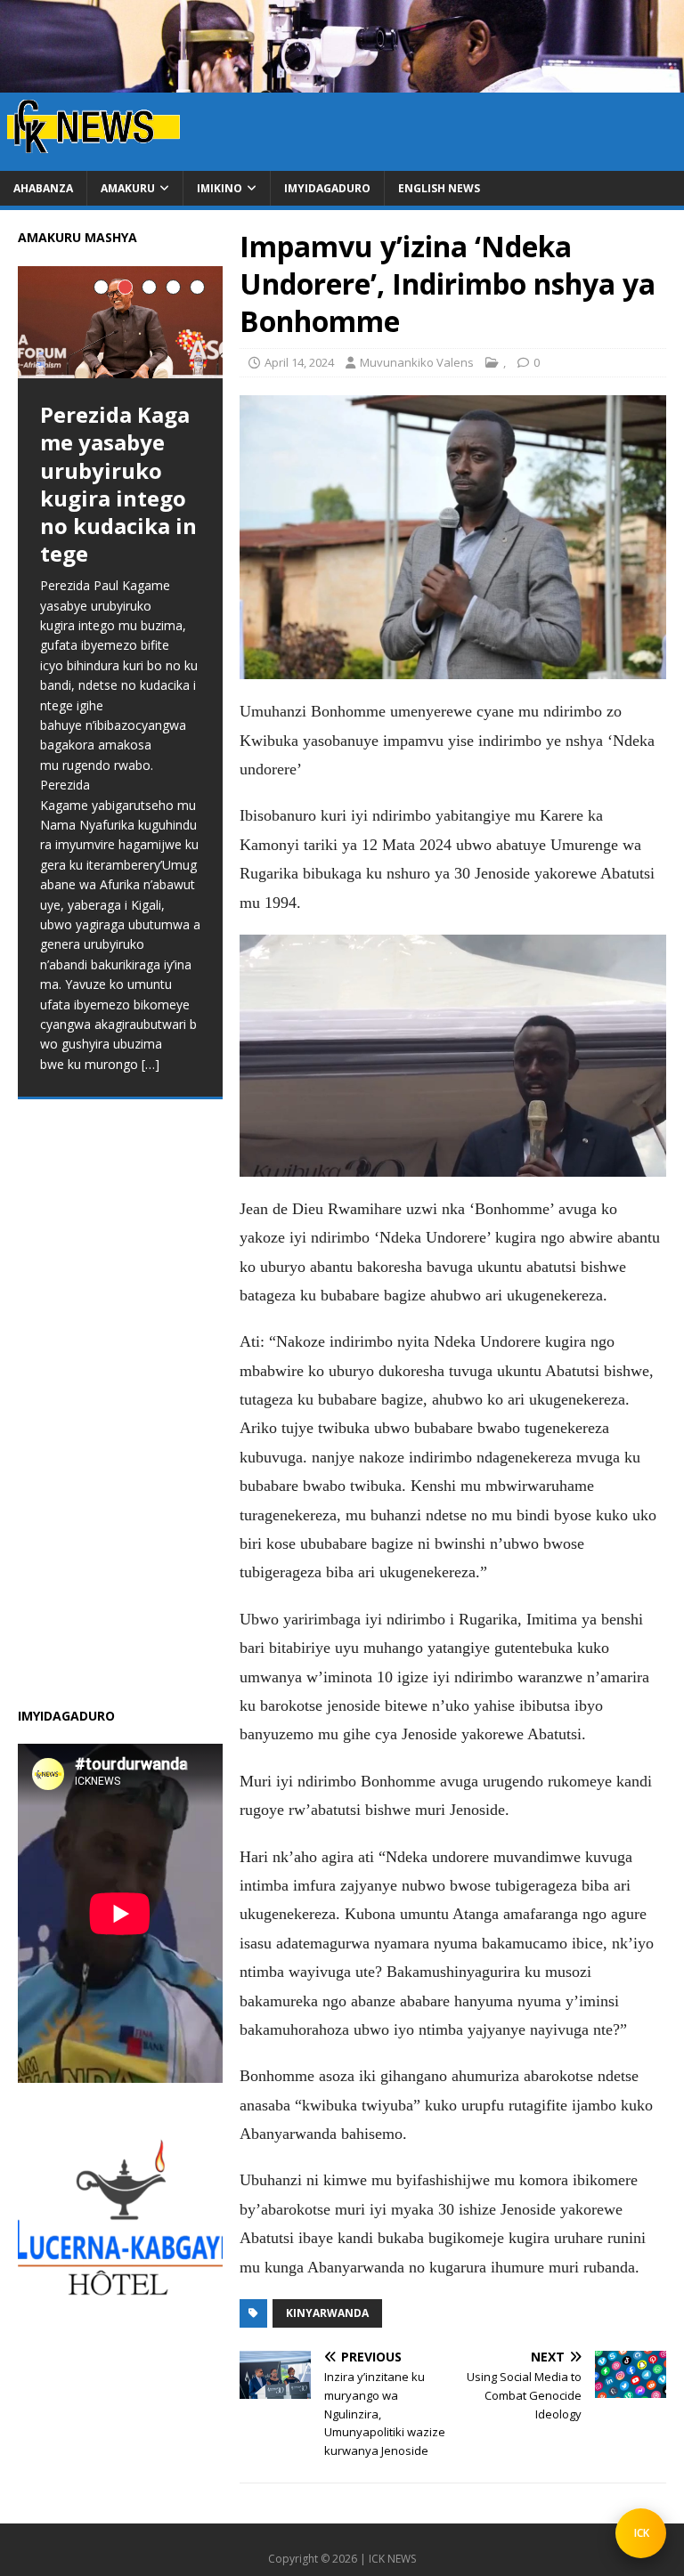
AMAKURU (128, 188)
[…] (176, 1653)
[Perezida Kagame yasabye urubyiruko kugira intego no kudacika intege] (120, 322)
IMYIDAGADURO (327, 188)
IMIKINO (220, 188)
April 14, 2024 (299, 362)
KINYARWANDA (327, 2313)
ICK (642, 2533)
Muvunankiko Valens (417, 362)
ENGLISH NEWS (439, 188)
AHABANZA (43, 188)
